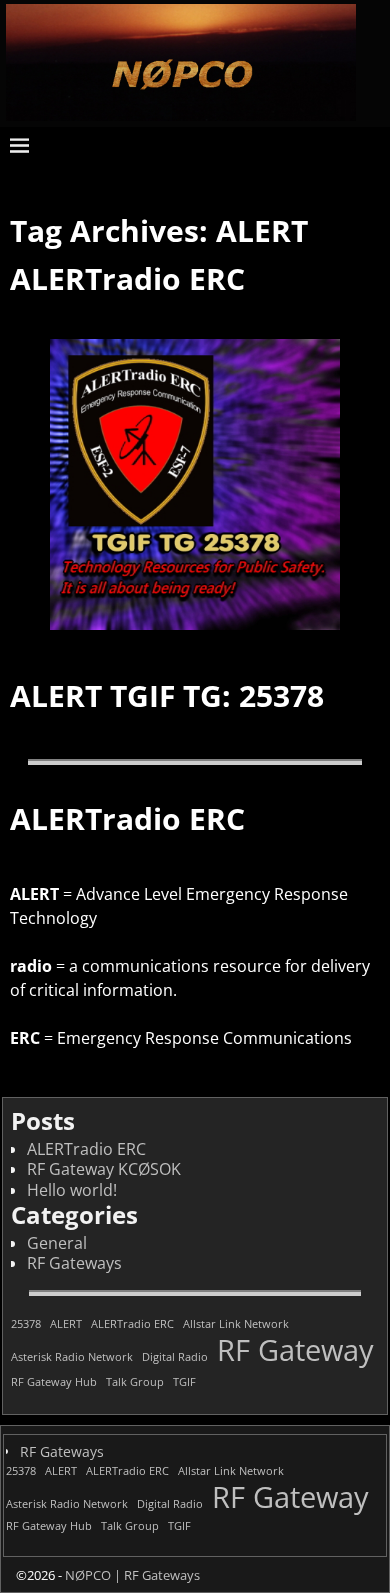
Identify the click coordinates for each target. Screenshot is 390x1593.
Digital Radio (175, 1357)
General (57, 1243)
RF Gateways (74, 1263)
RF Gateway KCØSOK (104, 1169)
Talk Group (135, 1382)
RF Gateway (295, 1350)
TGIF (184, 1382)
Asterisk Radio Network (72, 1357)
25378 (26, 1324)
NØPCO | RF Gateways (132, 1575)
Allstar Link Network (236, 1324)
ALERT (66, 1324)
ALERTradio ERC (127, 278)
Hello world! (72, 1190)
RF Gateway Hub (54, 1382)
